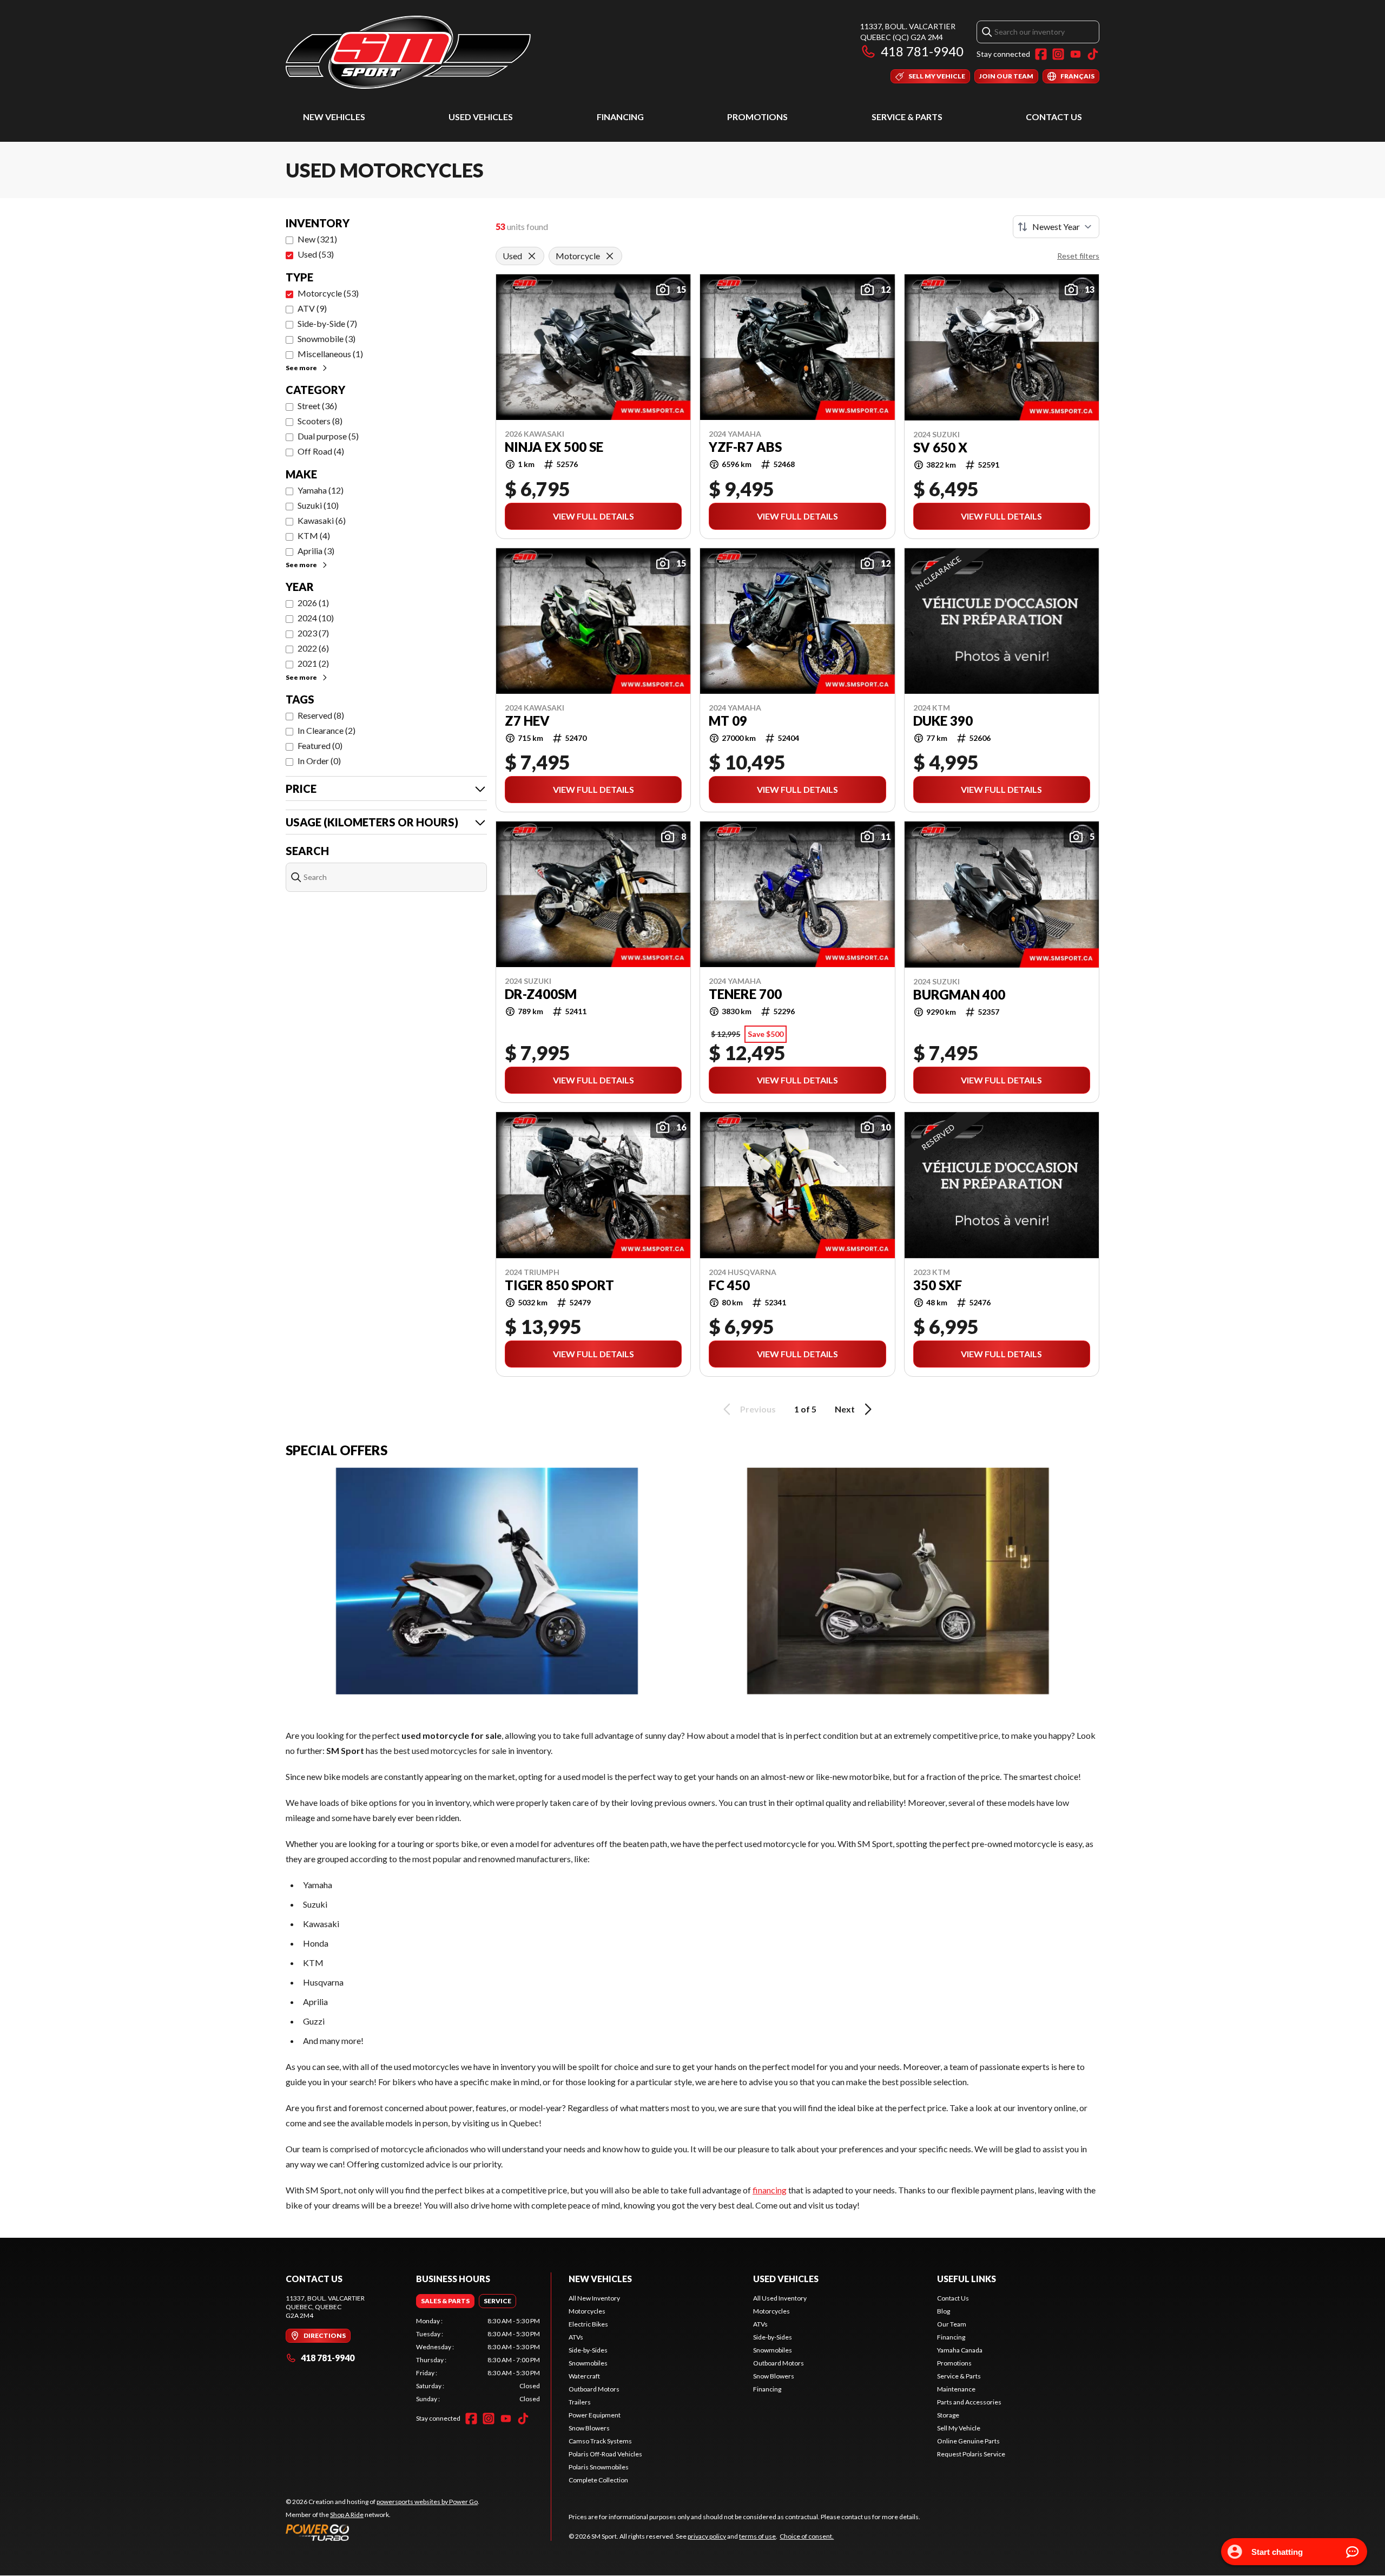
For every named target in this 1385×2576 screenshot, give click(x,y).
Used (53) (316, 254)
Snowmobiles (588, 2363)
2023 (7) (313, 633)
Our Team (952, 2324)
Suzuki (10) (318, 505)
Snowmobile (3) (327, 339)
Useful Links (967, 2279)
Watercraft (584, 2376)
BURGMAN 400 (959, 995)
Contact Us (1054, 117)
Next (845, 1409)
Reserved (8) (321, 715)
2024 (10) (316, 618)
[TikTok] (1093, 54)
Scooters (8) (320, 421)
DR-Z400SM (541, 994)
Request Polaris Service (971, 2454)
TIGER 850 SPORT (559, 1285)
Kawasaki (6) (322, 520)
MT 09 (728, 721)
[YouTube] (1076, 54)
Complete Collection (598, 2480)
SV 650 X (940, 448)
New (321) (317, 239)
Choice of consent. (807, 2536)
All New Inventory (594, 2298)
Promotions (757, 117)
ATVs (576, 2337)
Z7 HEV (527, 721)
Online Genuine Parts (968, 2441)
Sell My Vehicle (959, 2428)
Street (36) (317, 406)
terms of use (757, 2536)
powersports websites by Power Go (427, 2502)
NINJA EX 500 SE (554, 447)
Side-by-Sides (588, 2350)
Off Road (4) (321, 451)
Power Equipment (595, 2415)
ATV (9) (312, 308)
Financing (620, 117)
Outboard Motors (594, 2389)
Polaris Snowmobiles (599, 2467)
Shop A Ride (347, 2515)
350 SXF (938, 1285)
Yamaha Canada (960, 2350)
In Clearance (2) (327, 730)
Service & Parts (907, 117)
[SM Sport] (408, 52)
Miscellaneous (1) (330, 354)
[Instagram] (1058, 54)
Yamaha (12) (321, 490)
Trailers (580, 2402)
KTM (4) (314, 535)
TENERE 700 (745, 994)
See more (301, 368)
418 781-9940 (922, 51)
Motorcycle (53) (328, 293)
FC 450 (729, 1285)
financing (770, 2190)
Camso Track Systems (600, 2441)
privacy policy (707, 2536)
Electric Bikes (588, 2324)
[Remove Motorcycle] (610, 256)
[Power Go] (382, 2532)
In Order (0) (319, 761)
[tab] (445, 2301)
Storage (948, 2415)
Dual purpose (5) (328, 436)
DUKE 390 (943, 721)
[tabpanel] (478, 2360)
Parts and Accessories (969, 2402)
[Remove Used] (532, 256)
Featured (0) (320, 745)
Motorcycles (587, 2311)
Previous (758, 1409)
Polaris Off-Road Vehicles (605, 2454)
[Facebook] (1041, 54)
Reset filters (1078, 256)
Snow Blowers (589, 2428)
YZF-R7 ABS (745, 447)
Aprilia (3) (316, 551)
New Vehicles (334, 117)
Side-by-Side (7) (327, 323)
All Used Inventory (780, 2298)
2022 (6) (313, 648)
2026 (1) (313, 603)
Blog (944, 2311)
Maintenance (956, 2389)
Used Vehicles (481, 117)
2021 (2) (313, 663)
